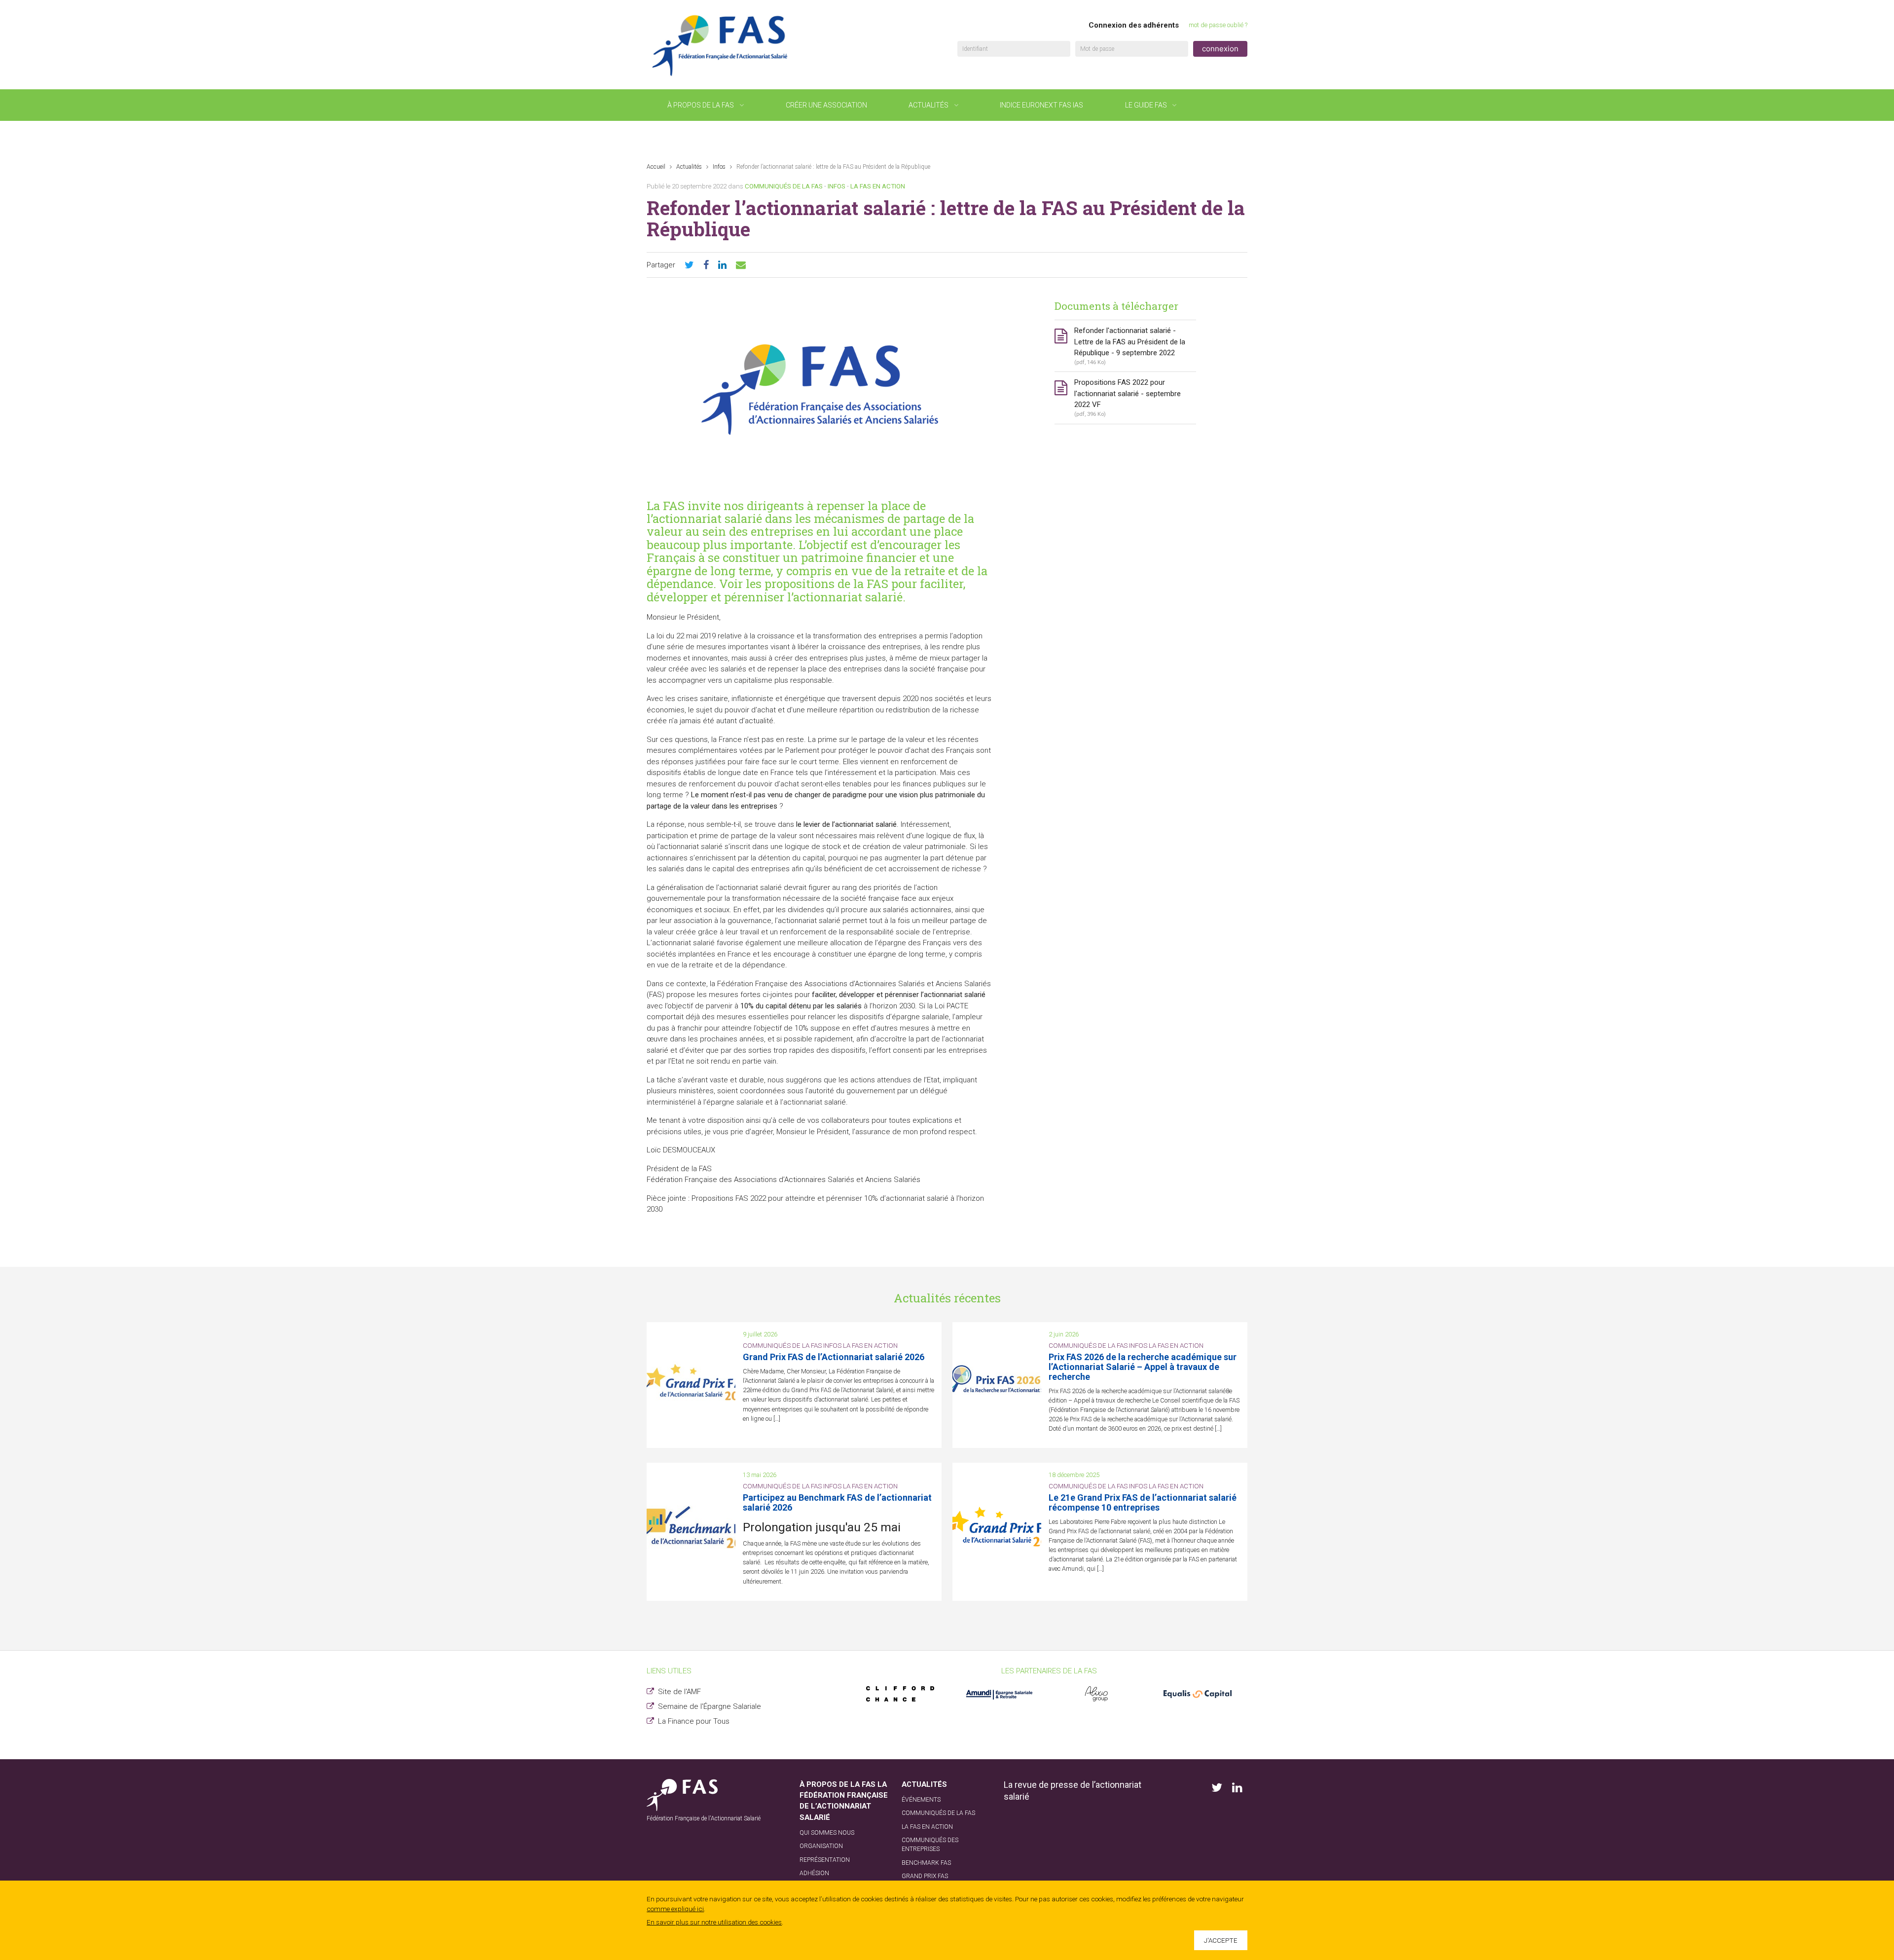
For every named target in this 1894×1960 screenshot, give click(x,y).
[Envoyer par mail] (741, 265)
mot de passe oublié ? (1218, 25)
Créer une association (826, 105)
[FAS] (721, 45)
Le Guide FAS (1146, 105)
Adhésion (814, 1873)
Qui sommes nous (827, 1833)
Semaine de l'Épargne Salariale (710, 1706)
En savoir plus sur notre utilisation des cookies (714, 1922)
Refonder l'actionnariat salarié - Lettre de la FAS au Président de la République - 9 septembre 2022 (1130, 346)
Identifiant (975, 49)
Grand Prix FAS (925, 1876)
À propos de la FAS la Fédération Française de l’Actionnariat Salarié (844, 1801)
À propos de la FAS (701, 105)
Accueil (656, 167)
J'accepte (1221, 1940)
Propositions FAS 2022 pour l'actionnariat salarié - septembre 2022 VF (1128, 398)
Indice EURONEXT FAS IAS (1041, 105)
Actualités (929, 105)
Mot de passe (1097, 49)
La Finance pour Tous (694, 1721)
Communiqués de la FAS (784, 186)
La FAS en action (878, 186)
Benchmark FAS (926, 1863)
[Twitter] (689, 265)
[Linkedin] (722, 265)
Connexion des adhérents (1134, 25)
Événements (690, 137)
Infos (719, 167)
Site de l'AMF (679, 1692)
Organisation (821, 1846)
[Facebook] (706, 265)
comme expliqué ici (675, 1909)
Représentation (825, 1860)
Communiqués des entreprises (930, 1845)
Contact (780, 137)
